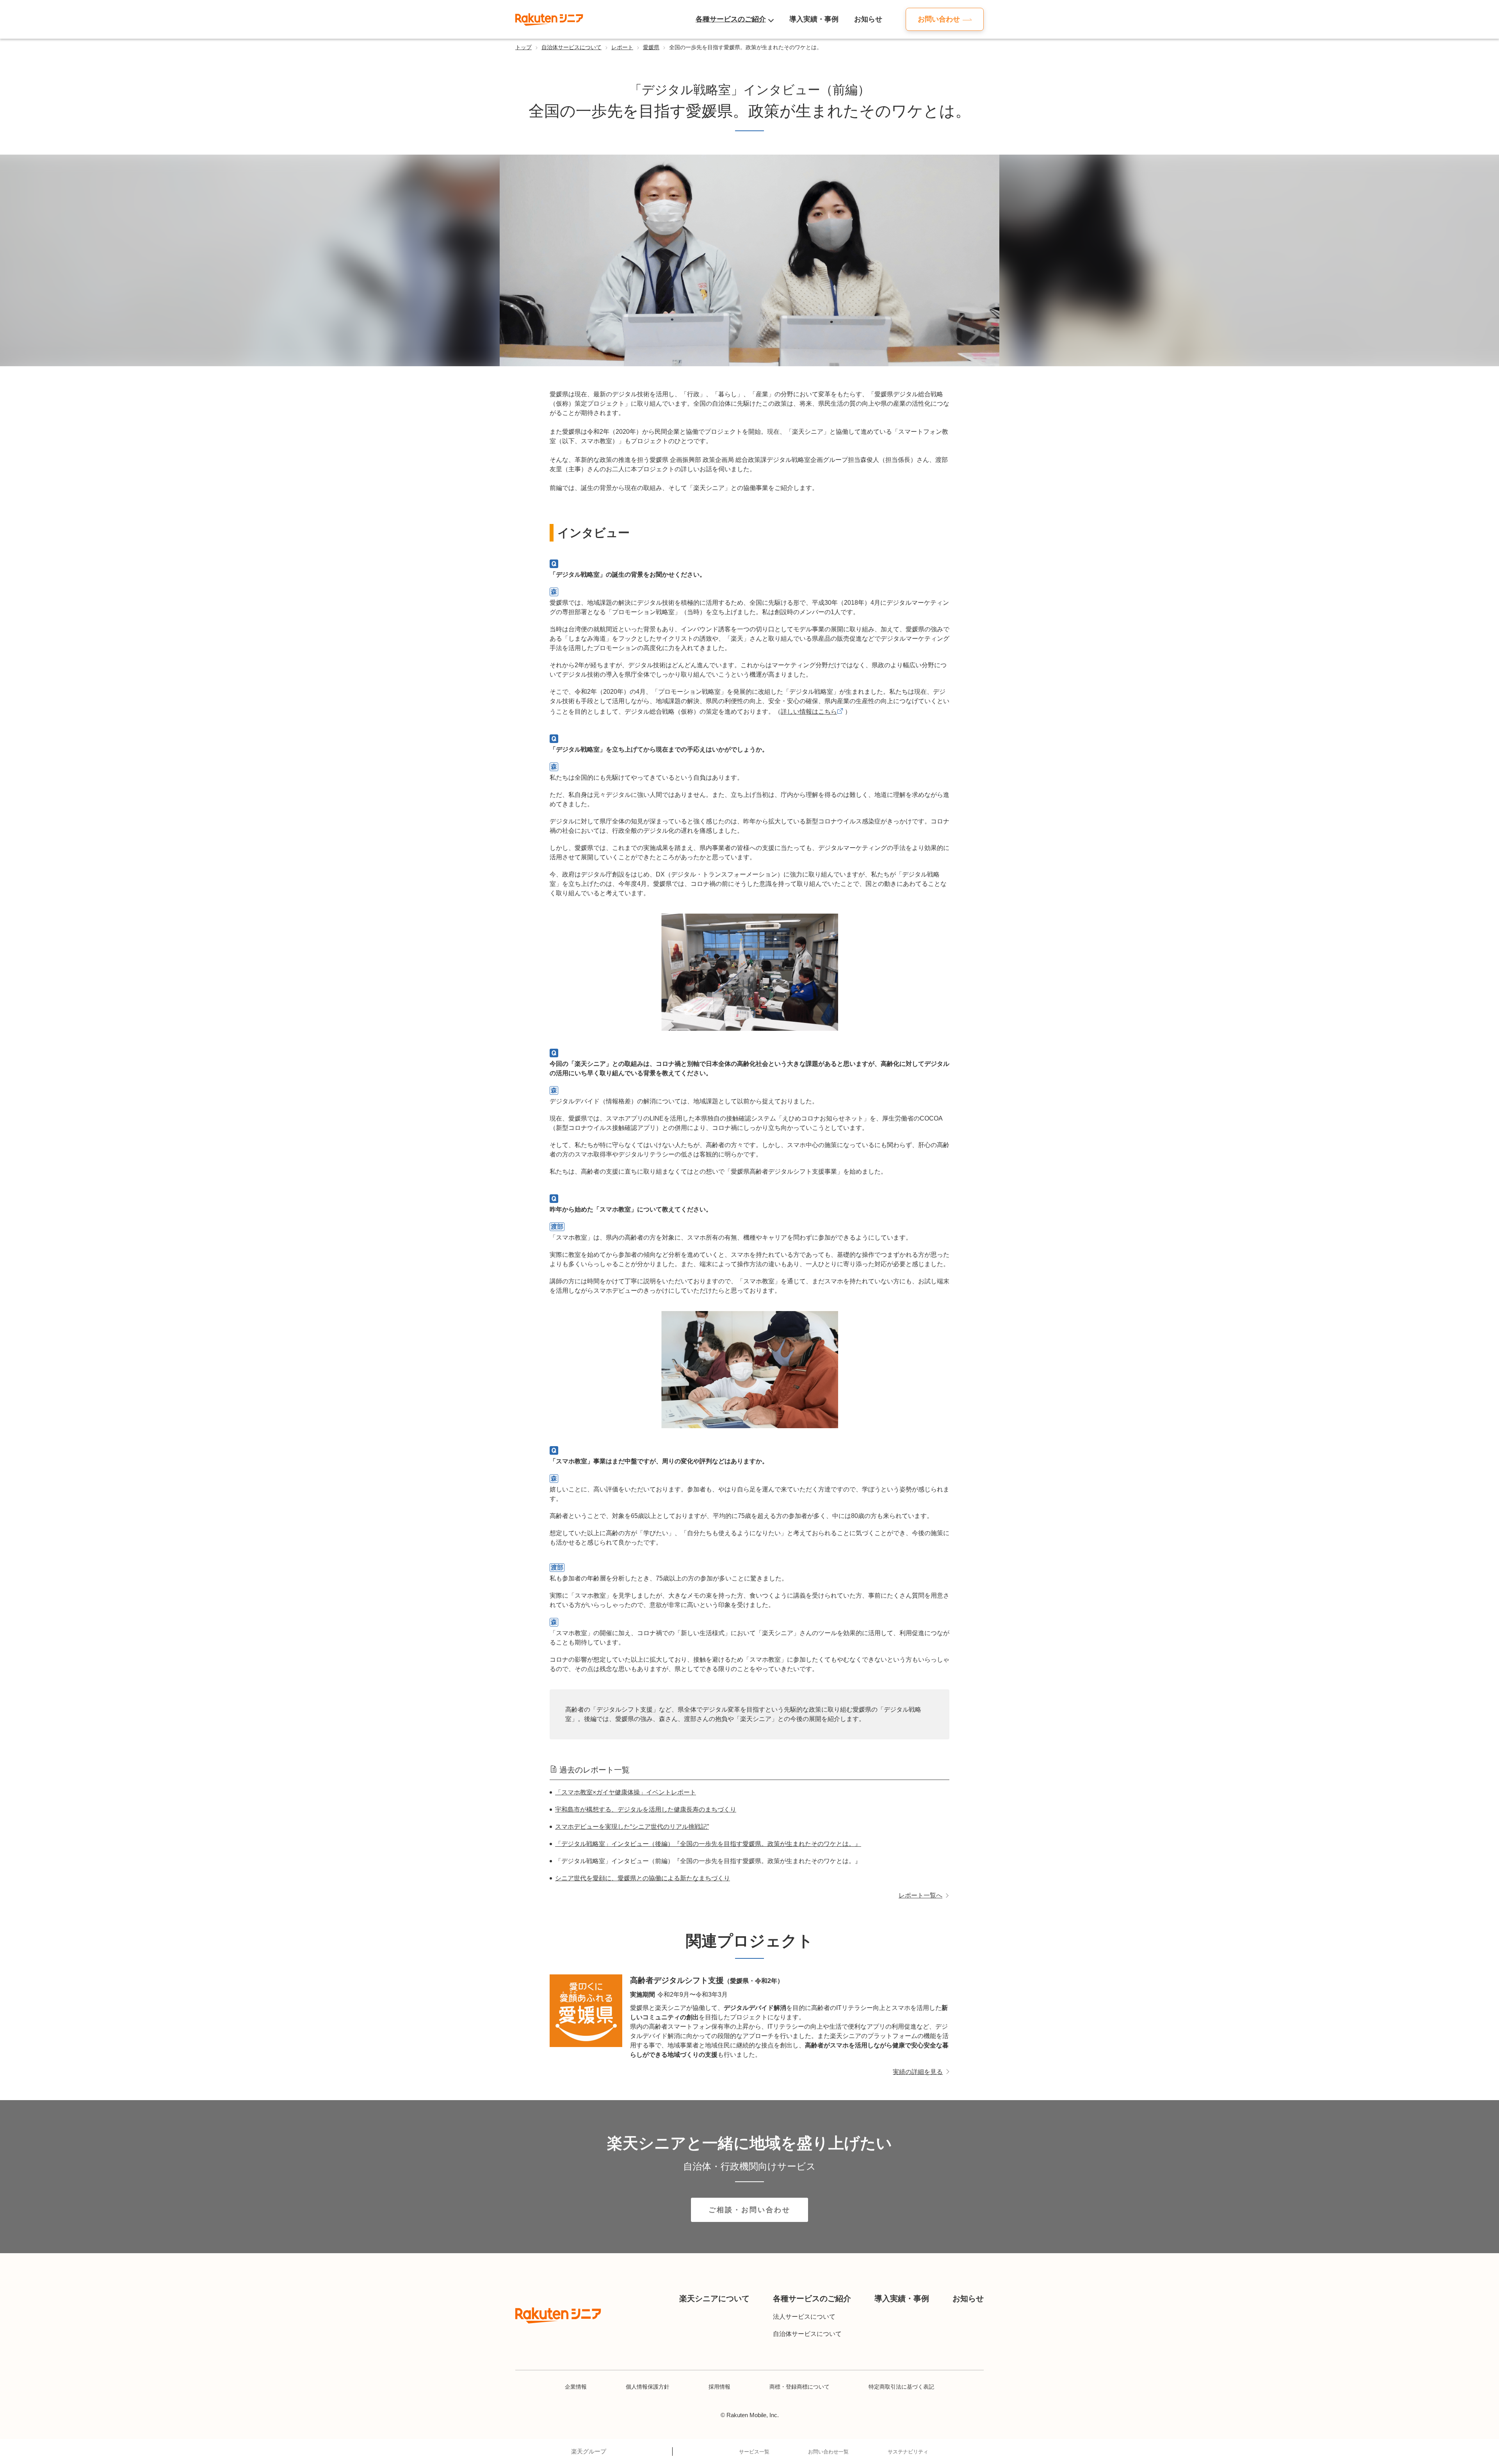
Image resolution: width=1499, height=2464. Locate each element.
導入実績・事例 (814, 19)
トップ (523, 47)
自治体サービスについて (571, 47)
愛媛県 (651, 47)
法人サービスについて (804, 2317)
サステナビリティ (908, 2452)
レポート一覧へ (920, 1895)
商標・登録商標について (799, 2387)
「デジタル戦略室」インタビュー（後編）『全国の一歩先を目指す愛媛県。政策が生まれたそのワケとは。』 (708, 1844)
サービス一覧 (754, 2452)
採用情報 (719, 2387)
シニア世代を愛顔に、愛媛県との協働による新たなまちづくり (643, 1878)
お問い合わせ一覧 (828, 2452)
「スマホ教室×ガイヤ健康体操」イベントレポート (626, 1792)
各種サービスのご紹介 (731, 19)
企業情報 (576, 2387)
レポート (622, 47)
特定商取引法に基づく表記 (901, 2387)
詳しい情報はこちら (809, 712)
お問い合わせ (939, 19)
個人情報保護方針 (648, 2387)
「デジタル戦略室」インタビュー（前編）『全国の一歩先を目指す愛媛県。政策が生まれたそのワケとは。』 (708, 1861)
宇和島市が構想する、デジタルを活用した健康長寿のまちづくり (646, 1809)
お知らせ (868, 19)
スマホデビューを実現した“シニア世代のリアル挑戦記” (632, 1827)
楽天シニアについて (714, 2298)
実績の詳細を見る (918, 2072)
